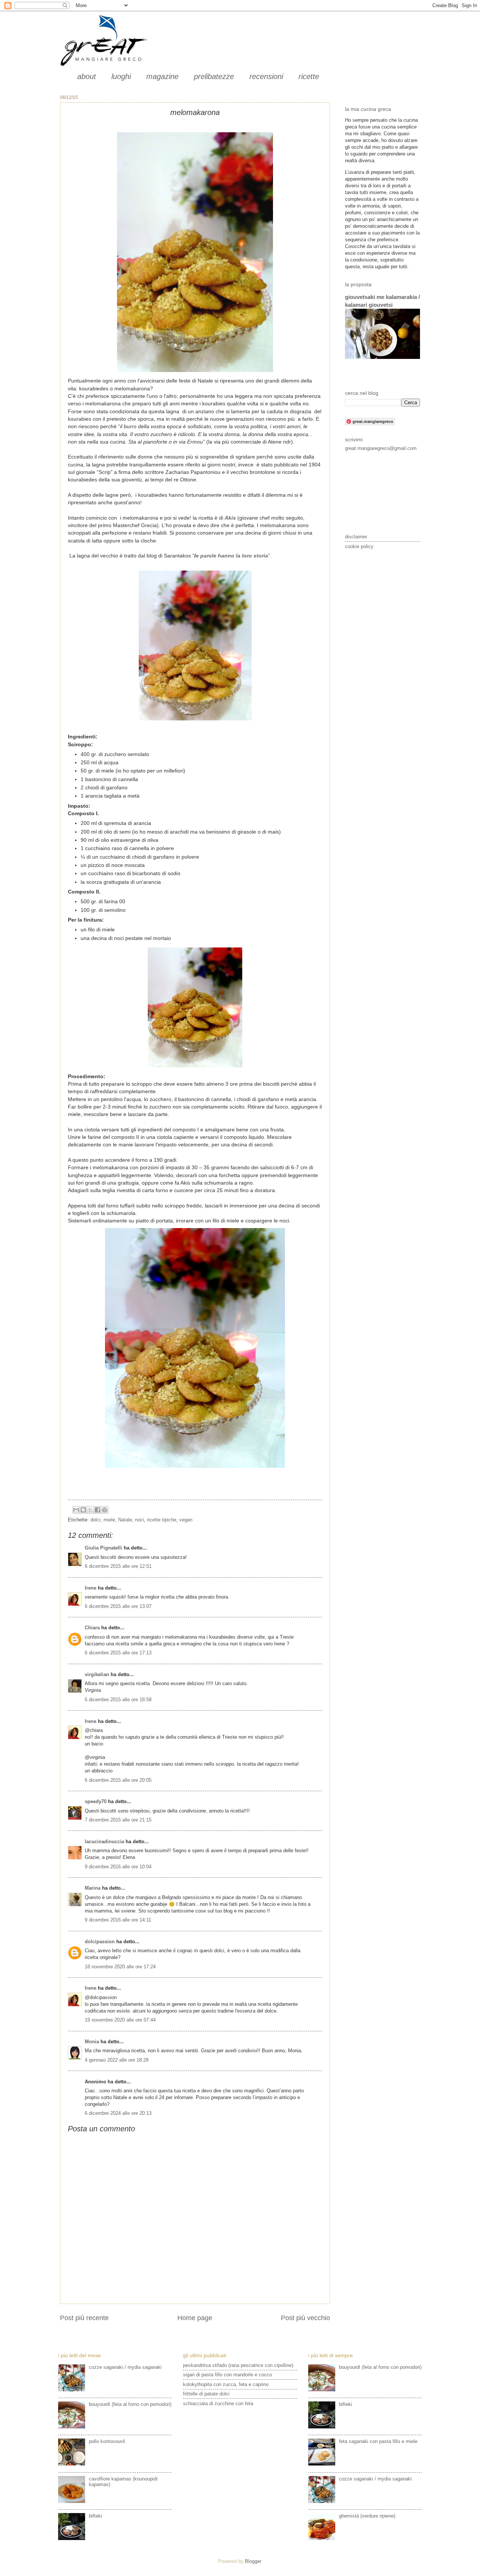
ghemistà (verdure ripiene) (367, 2516)
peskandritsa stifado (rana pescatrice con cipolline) (238, 2365)
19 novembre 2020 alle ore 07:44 (120, 2020)
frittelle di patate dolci (206, 2394)
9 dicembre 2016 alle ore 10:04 (118, 1867)
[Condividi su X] (90, 1510)
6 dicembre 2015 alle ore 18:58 (118, 1700)
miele (109, 1520)
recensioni (266, 76)
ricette (309, 76)
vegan (186, 1520)
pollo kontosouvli (107, 2441)
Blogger (253, 2561)
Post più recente (84, 2318)
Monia (92, 2042)
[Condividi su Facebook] (97, 1510)
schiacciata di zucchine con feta (218, 2403)
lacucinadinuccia (104, 1842)
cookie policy (359, 546)
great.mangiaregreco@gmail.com (381, 448)
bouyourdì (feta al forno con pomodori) (130, 2404)
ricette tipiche (162, 1520)
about (87, 76)
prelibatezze (214, 76)
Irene (91, 1588)
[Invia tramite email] (76, 1510)
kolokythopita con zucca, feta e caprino (226, 2384)
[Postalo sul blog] (83, 1510)
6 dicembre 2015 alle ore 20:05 (118, 1780)
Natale (125, 1520)
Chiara (93, 1628)
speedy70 (96, 1801)
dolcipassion (100, 1942)
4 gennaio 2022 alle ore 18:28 (117, 2060)
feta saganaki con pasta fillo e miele (378, 2441)
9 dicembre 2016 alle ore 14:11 (118, 1920)
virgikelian (97, 1674)
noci (139, 1520)
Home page (195, 2318)
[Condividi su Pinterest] (105, 1510)
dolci (95, 1520)
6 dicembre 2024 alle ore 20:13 (118, 2113)
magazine (162, 76)
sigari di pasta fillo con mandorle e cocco (227, 2375)
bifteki (95, 2516)
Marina (93, 1888)
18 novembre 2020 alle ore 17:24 (120, 1967)
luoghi (121, 76)
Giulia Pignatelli (103, 1548)
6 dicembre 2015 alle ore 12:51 (118, 1566)
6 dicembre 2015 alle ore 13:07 (118, 1606)
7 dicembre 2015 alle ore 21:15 (118, 1820)
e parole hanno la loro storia (232, 556)
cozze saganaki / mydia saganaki (125, 2367)
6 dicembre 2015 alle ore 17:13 (118, 1653)
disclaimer (356, 537)
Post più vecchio (305, 2318)
